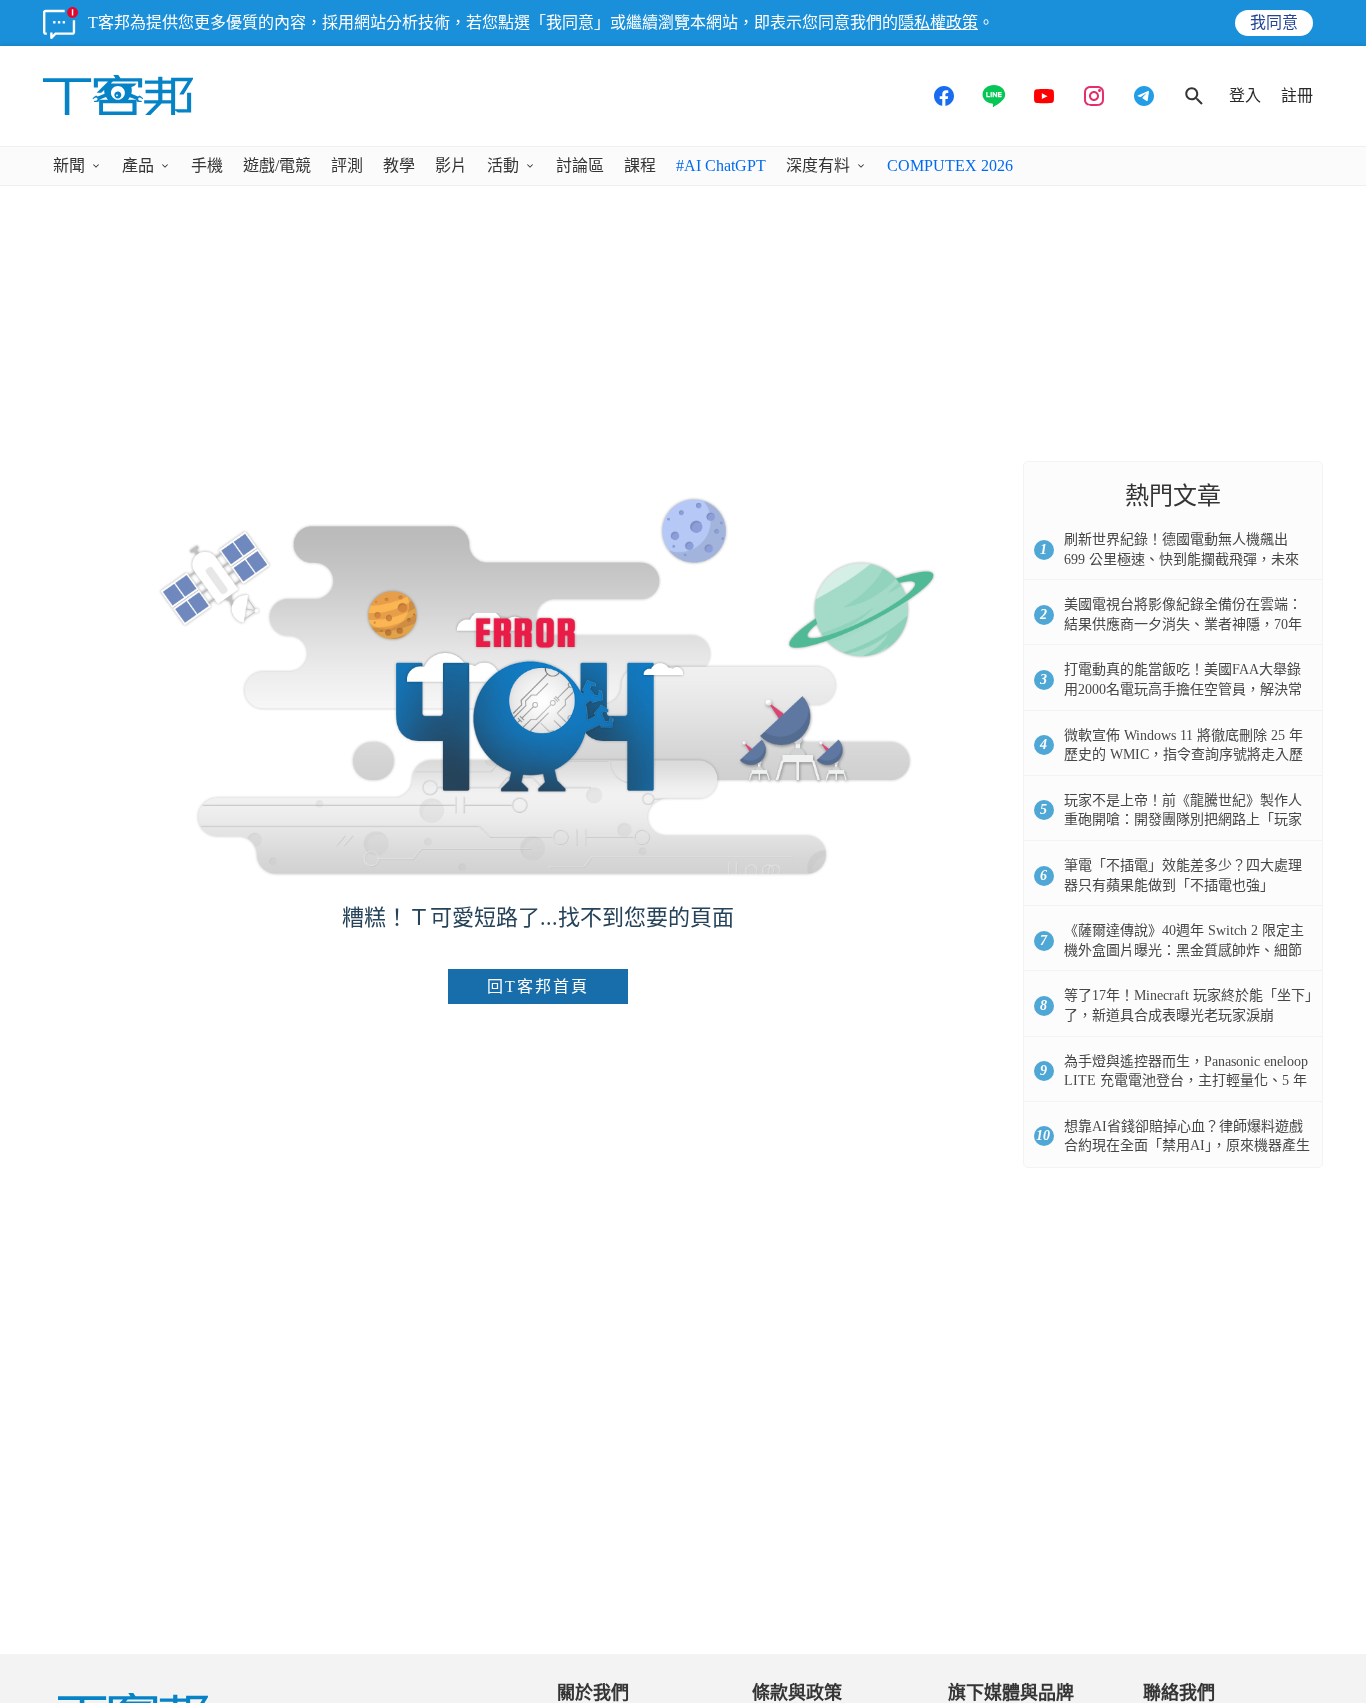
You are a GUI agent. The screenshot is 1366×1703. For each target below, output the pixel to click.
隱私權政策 (938, 22)
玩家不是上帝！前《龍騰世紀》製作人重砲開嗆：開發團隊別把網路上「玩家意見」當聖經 (1183, 820)
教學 (399, 165)
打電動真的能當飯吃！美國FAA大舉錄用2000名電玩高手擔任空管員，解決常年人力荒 (1183, 689)
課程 (640, 165)
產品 (138, 165)
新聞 (69, 165)
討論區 (580, 165)
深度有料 (818, 165)
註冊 (1297, 95)
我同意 (1274, 22)
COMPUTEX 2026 (950, 165)
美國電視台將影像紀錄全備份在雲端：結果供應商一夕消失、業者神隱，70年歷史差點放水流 (1183, 624)
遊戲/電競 (277, 165)
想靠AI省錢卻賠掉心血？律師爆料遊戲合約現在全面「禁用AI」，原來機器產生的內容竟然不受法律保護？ (1187, 1146)
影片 (451, 165)
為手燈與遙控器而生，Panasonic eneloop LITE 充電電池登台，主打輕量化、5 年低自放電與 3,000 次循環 (1186, 1081)
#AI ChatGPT (721, 165)
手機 (207, 165)
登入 (1245, 95)
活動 (503, 165)
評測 (347, 165)
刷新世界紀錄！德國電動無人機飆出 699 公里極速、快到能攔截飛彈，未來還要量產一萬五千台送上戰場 (1181, 559)
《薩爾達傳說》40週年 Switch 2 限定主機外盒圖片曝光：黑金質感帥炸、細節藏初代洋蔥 (1184, 950)
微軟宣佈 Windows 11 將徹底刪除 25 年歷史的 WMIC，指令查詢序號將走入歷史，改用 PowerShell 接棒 (1183, 755)
